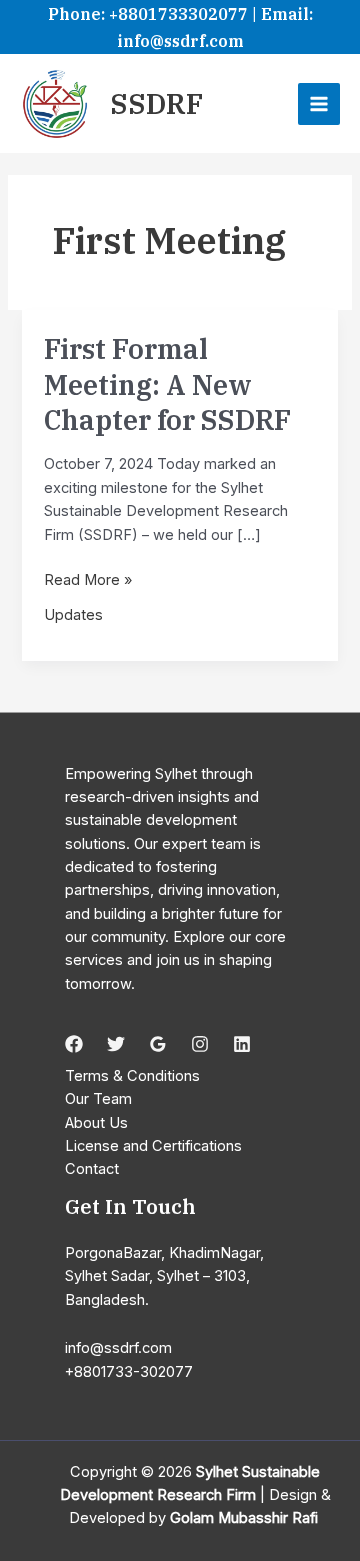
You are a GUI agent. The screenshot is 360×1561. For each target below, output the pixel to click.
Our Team (98, 1099)
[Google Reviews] (158, 1044)
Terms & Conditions (132, 1076)
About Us (96, 1123)
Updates (73, 615)
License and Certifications (153, 1146)
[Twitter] (116, 1044)
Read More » (88, 581)
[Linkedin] (242, 1044)
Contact (92, 1169)
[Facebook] (74, 1044)
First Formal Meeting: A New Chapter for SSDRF (167, 384)
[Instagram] (200, 1044)
